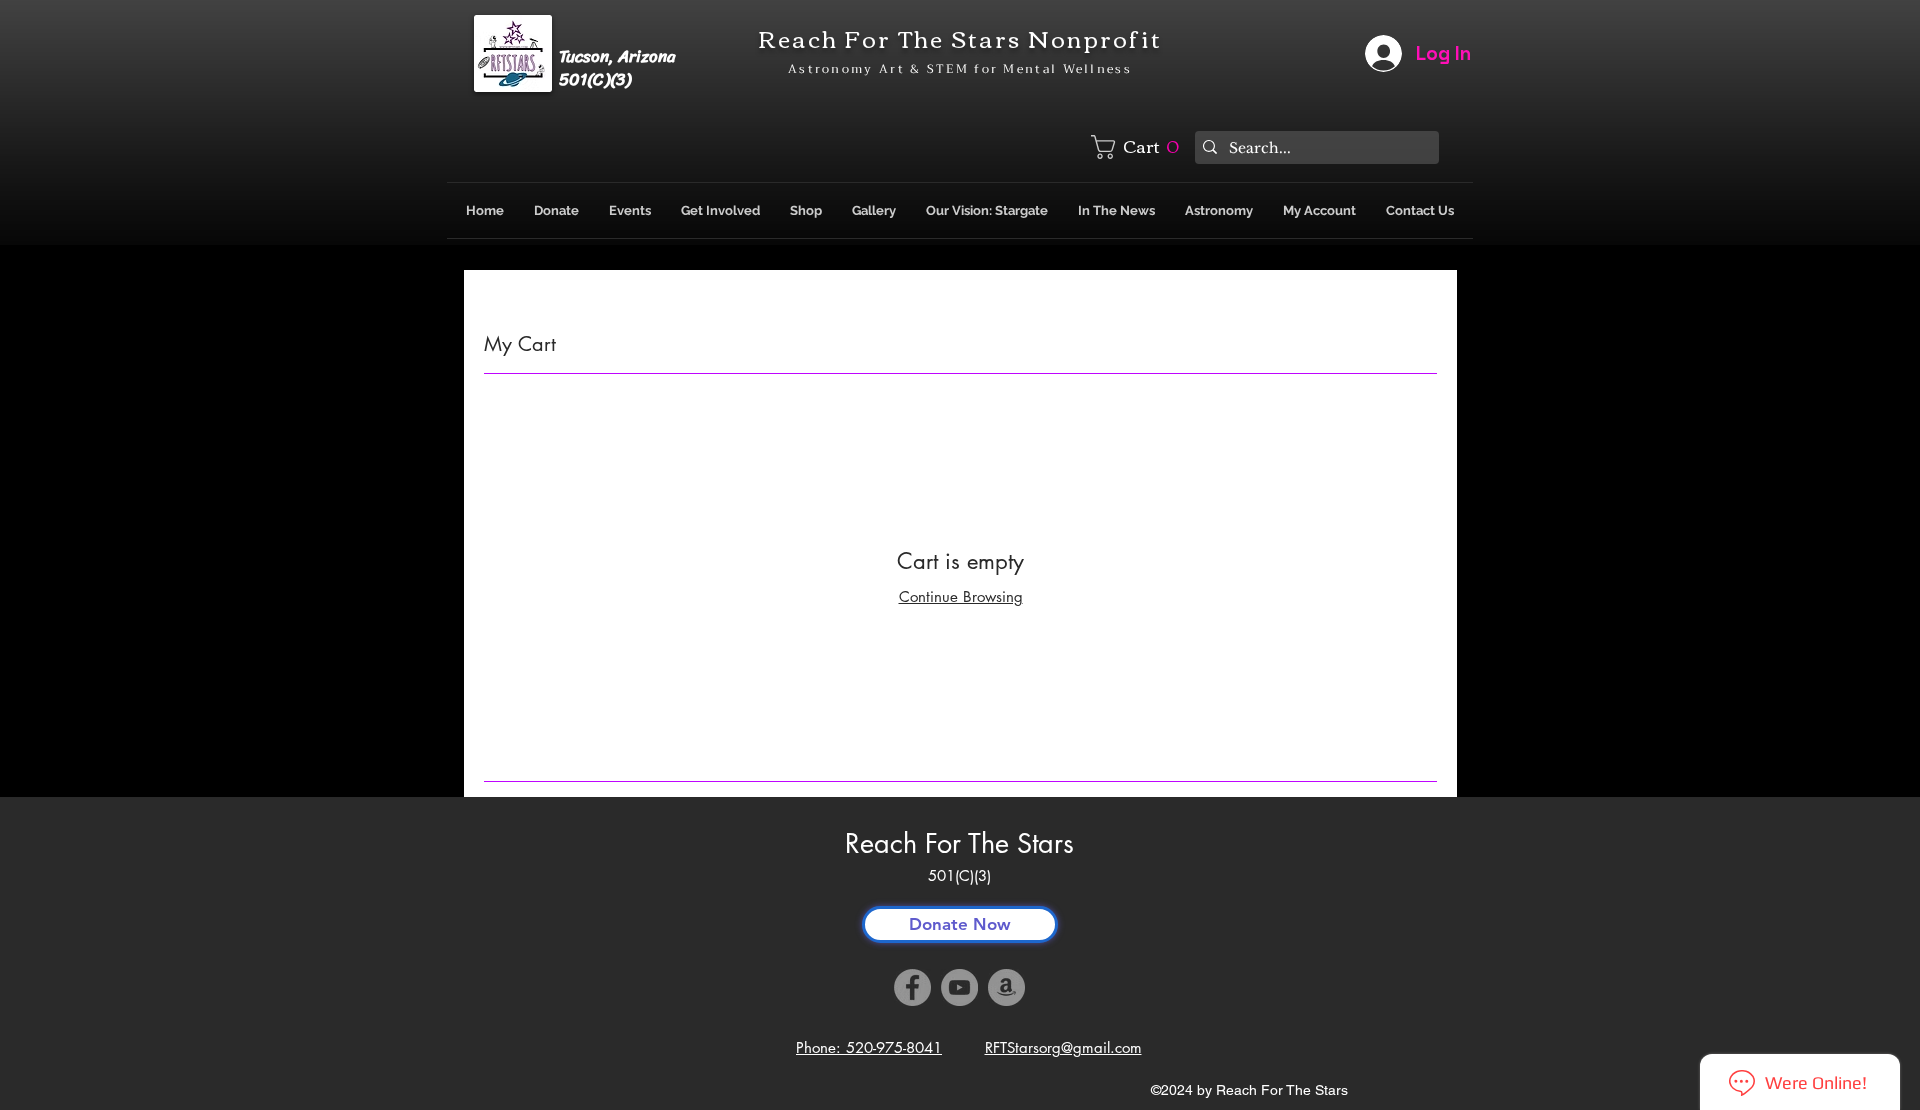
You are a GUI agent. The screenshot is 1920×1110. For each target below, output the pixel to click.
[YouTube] (959, 987)
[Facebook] (912, 987)
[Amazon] (1006, 987)
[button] (1139, 147)
